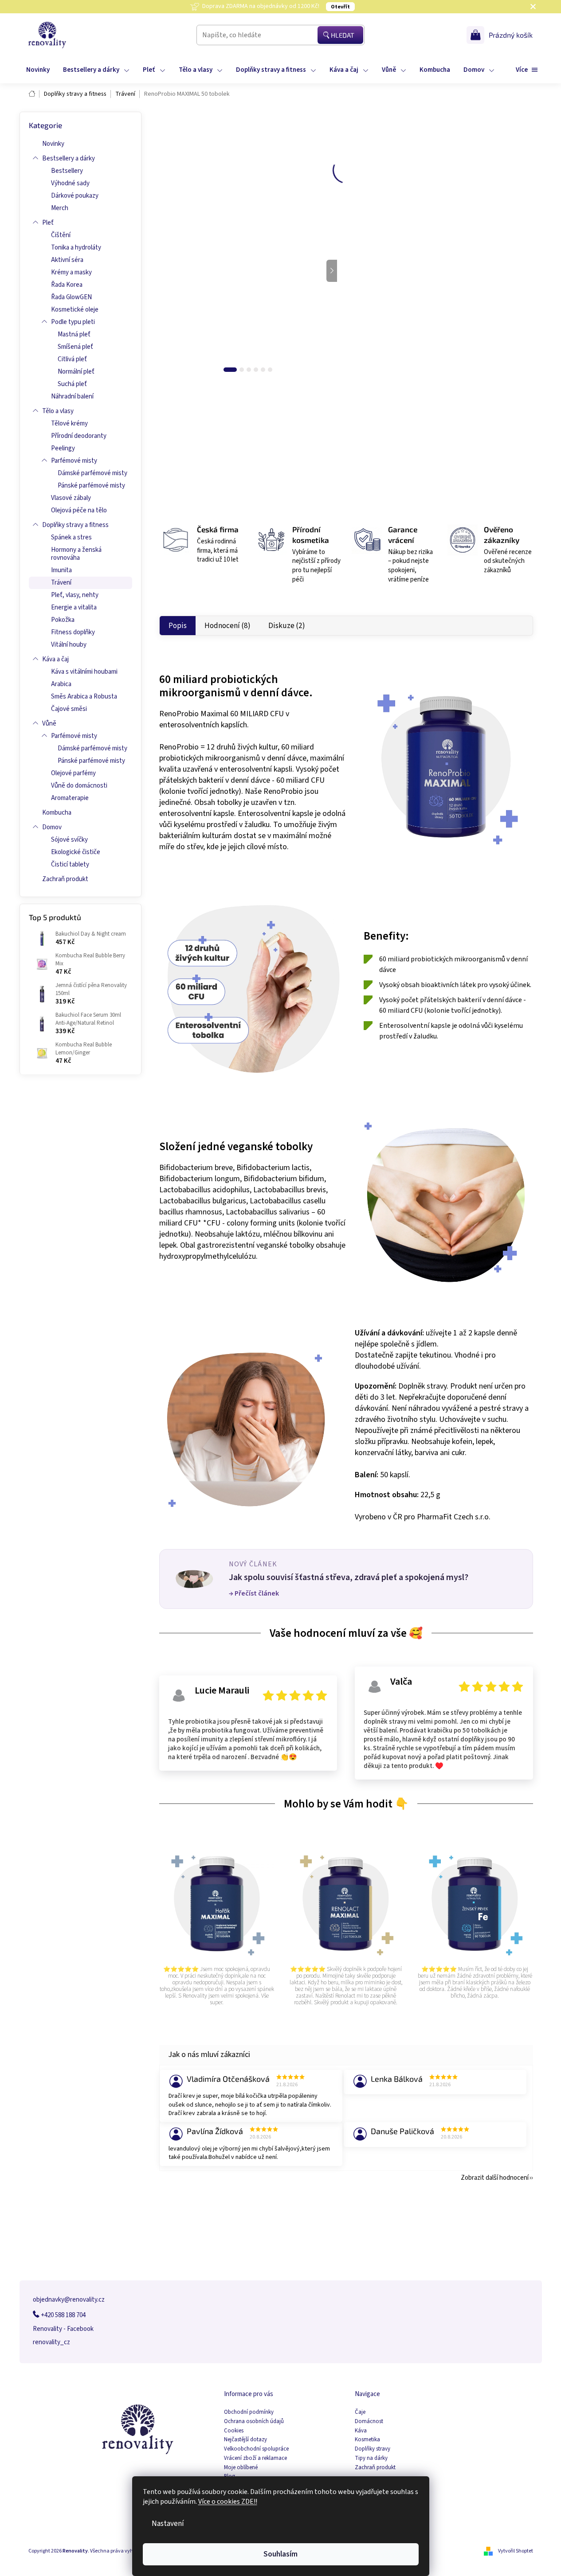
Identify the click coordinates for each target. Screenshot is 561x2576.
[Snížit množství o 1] (362, 319)
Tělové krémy (69, 423)
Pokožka (63, 620)
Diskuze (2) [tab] (287, 626)
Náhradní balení (72, 396)
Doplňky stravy (373, 2449)
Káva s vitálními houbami (84, 672)
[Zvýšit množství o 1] (392, 319)
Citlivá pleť (72, 359)
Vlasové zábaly (71, 498)
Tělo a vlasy (58, 411)
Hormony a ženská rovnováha (76, 554)
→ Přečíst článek (254, 1593)
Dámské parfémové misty (92, 473)
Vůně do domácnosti (79, 786)
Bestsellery (67, 171)
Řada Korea (67, 285)
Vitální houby (69, 645)
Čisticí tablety (70, 865)
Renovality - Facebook (63, 2329)
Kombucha (57, 813)
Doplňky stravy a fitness (75, 525)
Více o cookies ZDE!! (228, 2502)
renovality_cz (51, 2342)
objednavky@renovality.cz (69, 2300)
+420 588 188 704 (63, 2315)
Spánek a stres (71, 537)
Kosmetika (367, 2440)
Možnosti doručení (382, 290)
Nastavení (168, 2523)
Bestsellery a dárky (69, 158)
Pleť (48, 223)
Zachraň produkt (65, 879)
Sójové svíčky (69, 840)
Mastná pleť (74, 334)
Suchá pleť (72, 384)
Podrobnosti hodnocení (266, 162)
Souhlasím (280, 2554)
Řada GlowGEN (71, 297)
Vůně (49, 724)
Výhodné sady (70, 183)
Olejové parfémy (73, 773)
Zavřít (417, 431)
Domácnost (369, 2422)
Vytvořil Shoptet (516, 2551)
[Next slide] (332, 271)
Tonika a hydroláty (76, 248)
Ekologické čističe (76, 852)
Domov (52, 827)
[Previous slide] (165, 271)
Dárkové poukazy (75, 196)
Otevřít (340, 7)
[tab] (230, 370)
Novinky (53, 144)
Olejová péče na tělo (79, 510)
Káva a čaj (55, 659)
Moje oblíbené (241, 2468)
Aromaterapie (70, 798)
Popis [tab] (178, 626)
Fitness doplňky (73, 632)
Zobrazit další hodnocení (495, 2178)
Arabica (61, 684)
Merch (60, 208)
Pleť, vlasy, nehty (75, 595)
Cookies (234, 2431)
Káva (361, 2431)
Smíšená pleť (75, 347)
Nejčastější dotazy (245, 2440)
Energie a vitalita (74, 607)
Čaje (360, 2412)
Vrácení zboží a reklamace (255, 2458)
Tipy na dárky (371, 2458)
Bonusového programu (441, 215)
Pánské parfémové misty (91, 486)
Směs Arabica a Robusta (84, 697)
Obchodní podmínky (249, 2412)
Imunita (61, 570)
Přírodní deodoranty (79, 436)
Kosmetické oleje (75, 310)
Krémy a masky (71, 272)
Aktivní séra (67, 260)
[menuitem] (38, 70)
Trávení (61, 583)
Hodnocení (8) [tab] (228, 626)
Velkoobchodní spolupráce (256, 2449)
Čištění (61, 235)
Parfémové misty (74, 461)
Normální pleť (76, 372)
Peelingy (63, 448)
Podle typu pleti (73, 322)
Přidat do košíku (451, 319)
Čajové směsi (69, 709)
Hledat (343, 35)
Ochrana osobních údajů (254, 2422)
